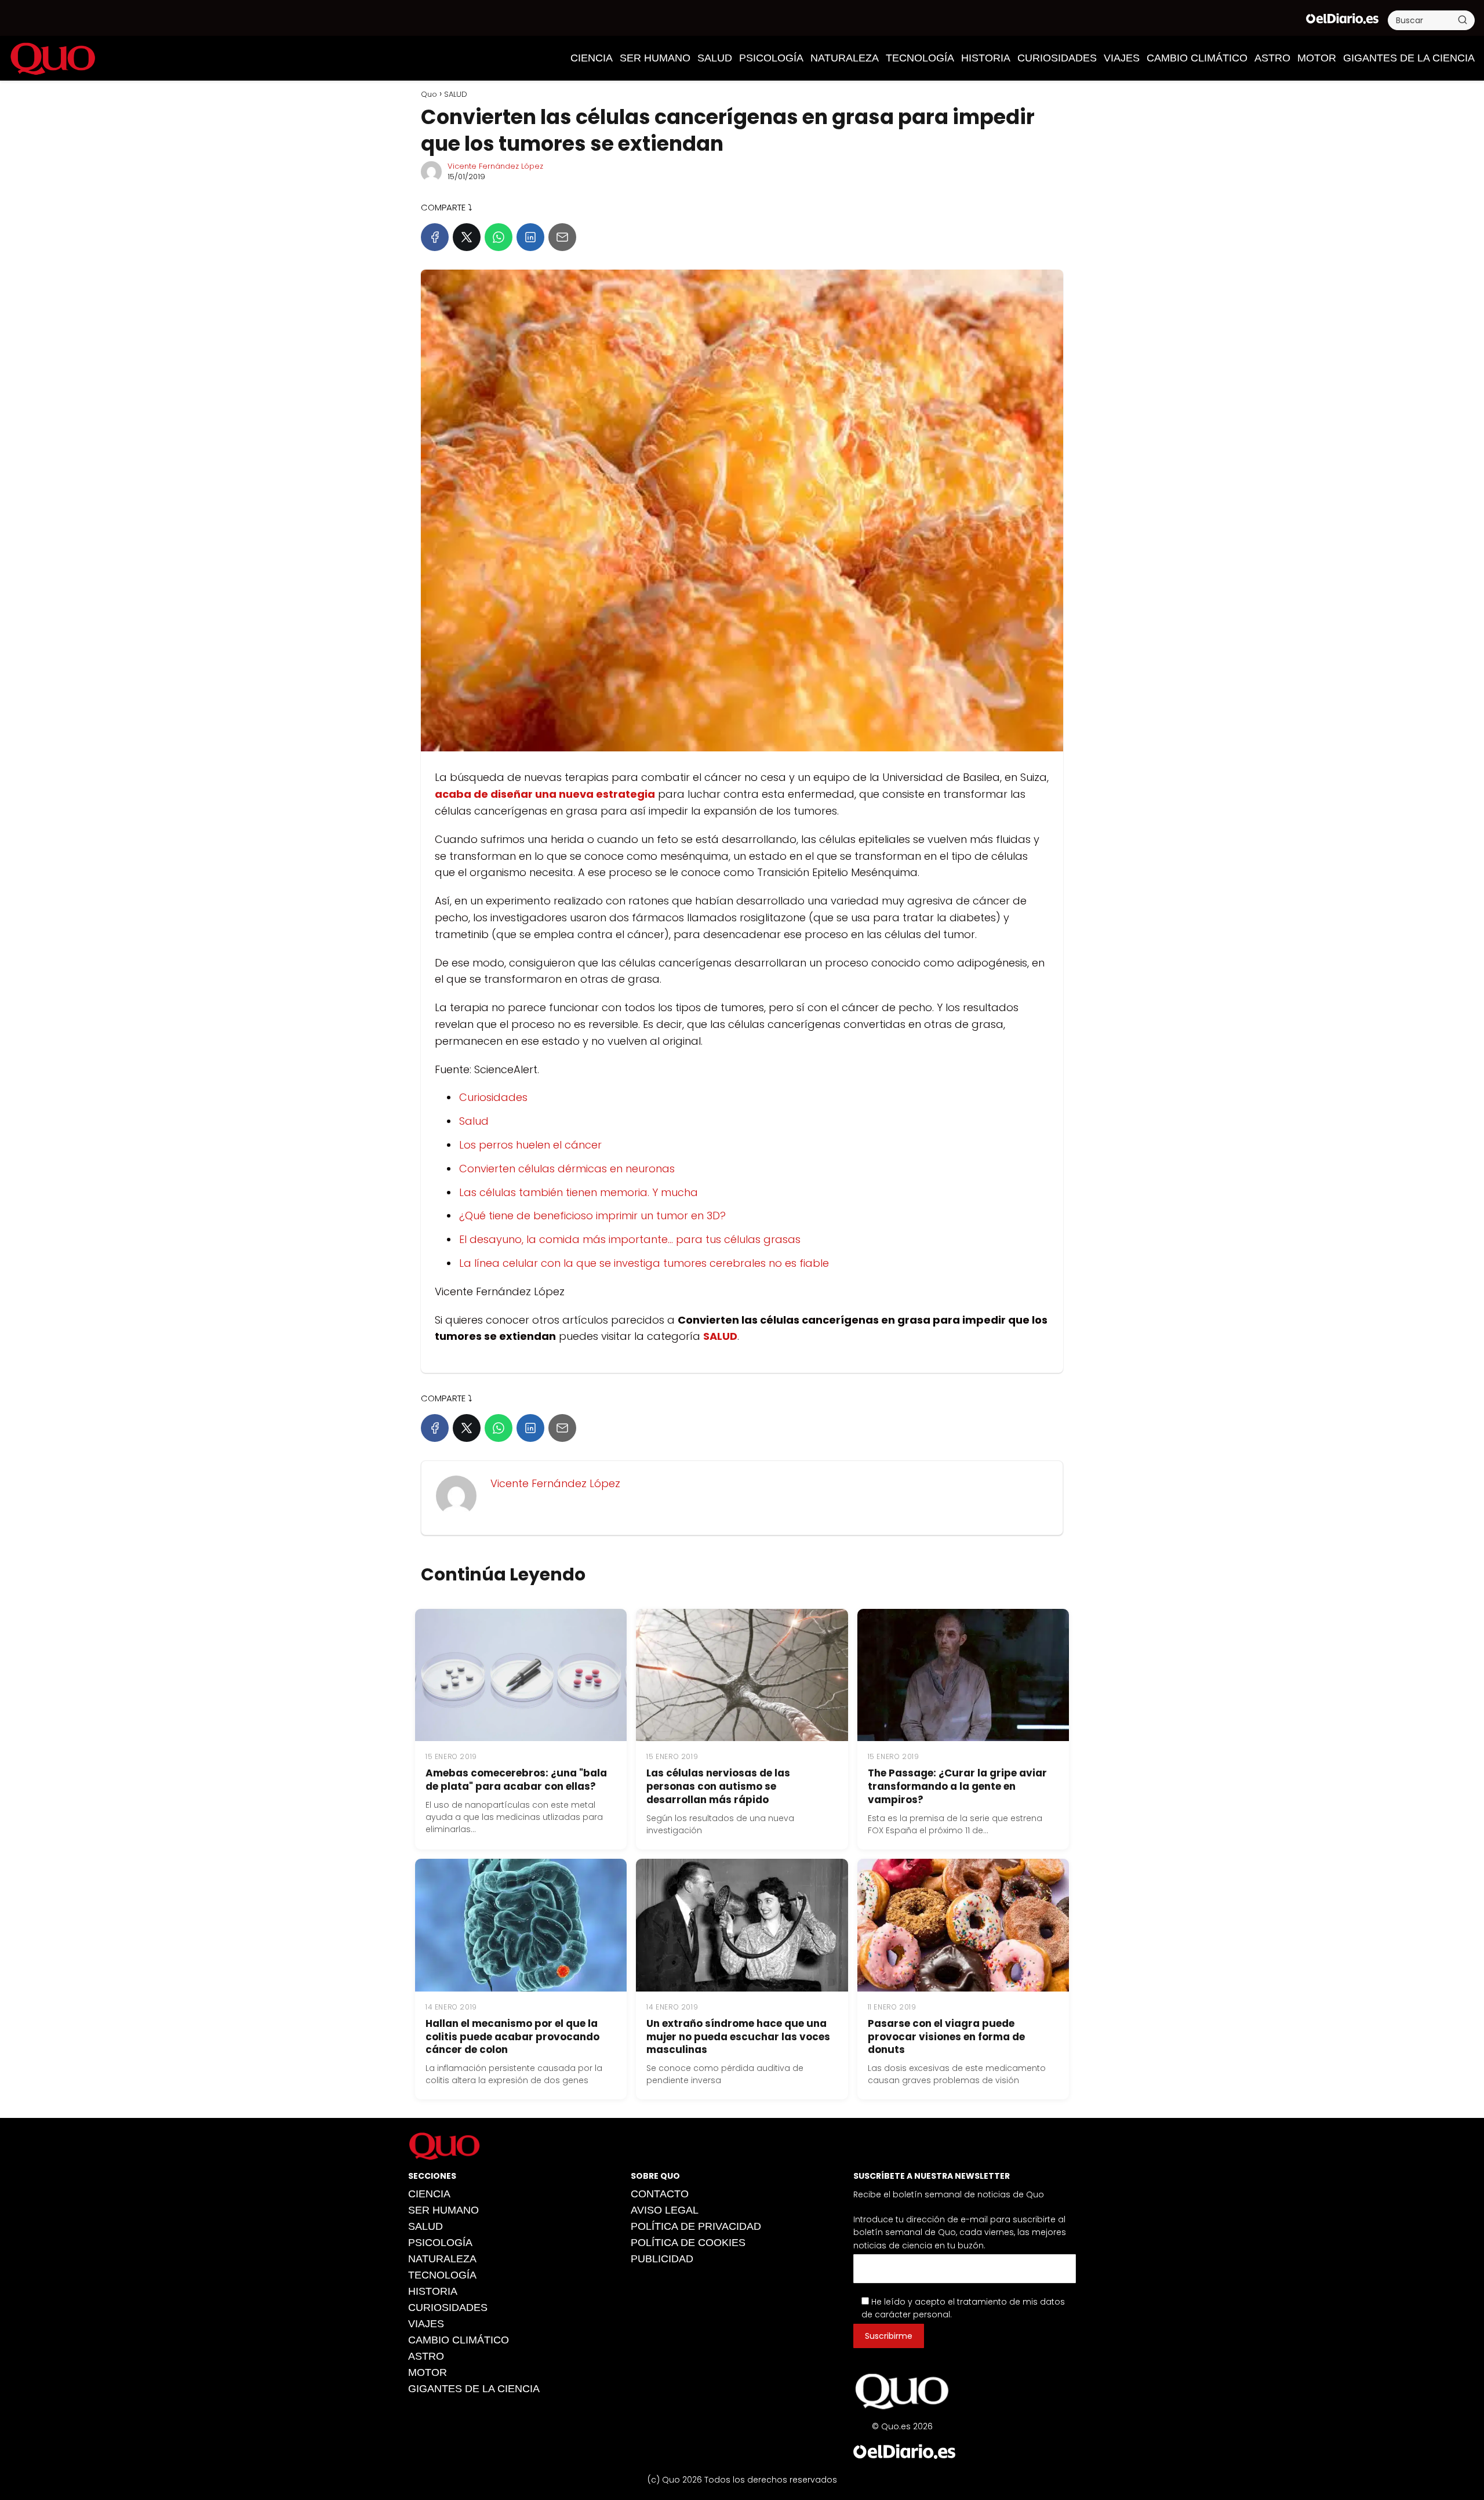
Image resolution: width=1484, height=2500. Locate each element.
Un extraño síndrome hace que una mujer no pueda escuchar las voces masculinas (738, 2037)
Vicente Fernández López (495, 166)
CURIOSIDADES (1057, 58)
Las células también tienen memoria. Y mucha (579, 1192)
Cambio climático (1197, 58)
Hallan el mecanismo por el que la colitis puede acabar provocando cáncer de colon (512, 2037)
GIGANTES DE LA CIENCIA (1409, 58)
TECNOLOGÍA (920, 58)
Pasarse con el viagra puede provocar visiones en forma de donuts (946, 2037)
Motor (1317, 58)
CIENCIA (592, 58)
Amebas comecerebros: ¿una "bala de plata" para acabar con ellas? (516, 1780)
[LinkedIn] (530, 237)
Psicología (771, 58)
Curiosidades (493, 1097)
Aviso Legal (665, 2210)
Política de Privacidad (696, 2226)
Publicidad (662, 2259)
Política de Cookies (688, 2243)
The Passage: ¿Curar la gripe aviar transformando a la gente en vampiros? (957, 1786)
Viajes (1122, 58)
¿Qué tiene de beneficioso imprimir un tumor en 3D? (592, 1216)
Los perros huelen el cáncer (530, 1145)
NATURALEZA (845, 58)
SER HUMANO (655, 58)
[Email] (562, 237)
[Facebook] (435, 237)
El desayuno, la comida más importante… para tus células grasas (630, 1239)
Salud (474, 1121)
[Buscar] (1463, 20)
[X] (467, 237)
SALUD (715, 58)
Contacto (660, 2194)
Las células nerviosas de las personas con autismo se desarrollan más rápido (718, 1786)
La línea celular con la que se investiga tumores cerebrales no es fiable (644, 1263)
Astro (1272, 58)
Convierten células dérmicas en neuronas (567, 1169)
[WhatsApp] (499, 237)
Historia (986, 58)
